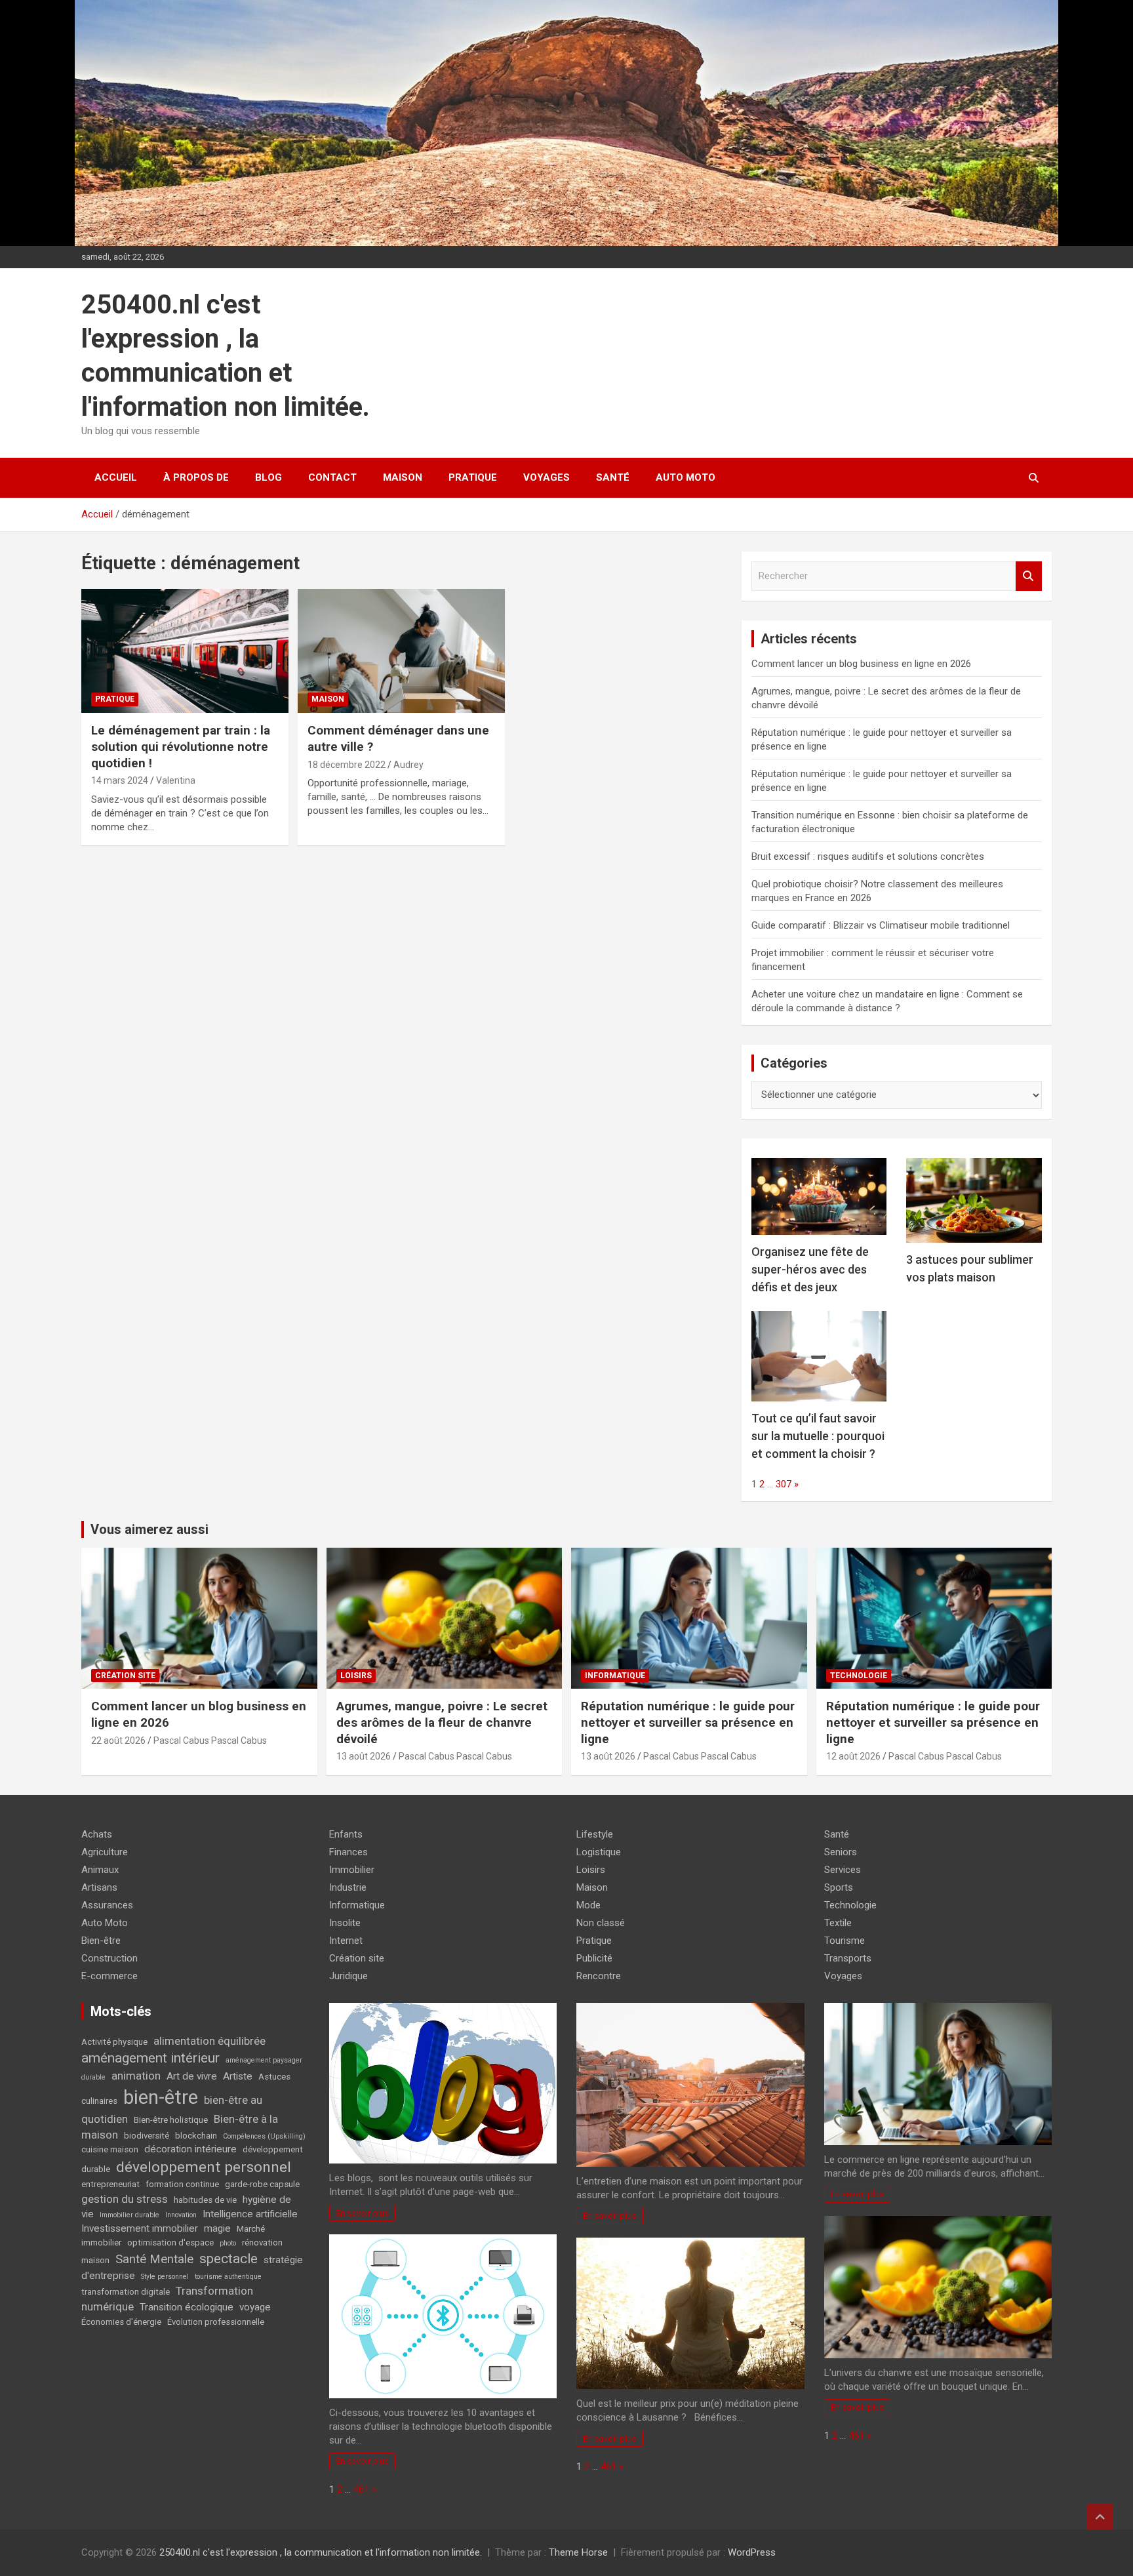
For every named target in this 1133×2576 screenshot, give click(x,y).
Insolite (345, 1923)
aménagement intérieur (150, 2058)
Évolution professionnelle (216, 2322)
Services (843, 1870)
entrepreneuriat (110, 2184)
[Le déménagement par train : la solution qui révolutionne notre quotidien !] (185, 651)
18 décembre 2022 (347, 765)
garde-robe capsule (262, 2184)
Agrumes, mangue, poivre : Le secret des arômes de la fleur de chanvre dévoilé (442, 1722)
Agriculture (105, 1852)
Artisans (99, 1887)
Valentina (176, 780)
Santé (613, 477)
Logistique (599, 1852)
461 (361, 2489)
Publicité (594, 1958)
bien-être (161, 2097)
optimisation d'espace (170, 2243)
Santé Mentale (154, 2259)
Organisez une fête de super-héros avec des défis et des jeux (810, 1269)
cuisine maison (110, 2149)
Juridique (348, 1976)
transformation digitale (126, 2292)
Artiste (238, 2076)
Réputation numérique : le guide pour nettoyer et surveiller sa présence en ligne (688, 1722)
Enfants (346, 1834)
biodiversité (147, 2136)
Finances (348, 1852)
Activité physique (114, 2042)
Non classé (601, 1923)
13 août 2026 (364, 1756)
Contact (332, 477)
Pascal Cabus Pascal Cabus (210, 1741)
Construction (109, 1958)
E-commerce (109, 1976)
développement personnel (204, 2167)
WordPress (752, 2552)
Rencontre (599, 1976)
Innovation (181, 2215)
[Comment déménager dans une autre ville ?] (401, 651)
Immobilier (352, 1870)
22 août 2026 (118, 1741)
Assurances (107, 1905)
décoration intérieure (190, 2149)
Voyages (547, 477)
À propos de (196, 477)
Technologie (859, 1676)
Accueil (116, 477)
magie (217, 2228)
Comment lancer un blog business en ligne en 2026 (861, 664)
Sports (839, 1887)
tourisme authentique (228, 2277)
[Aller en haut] (1100, 2517)
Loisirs (356, 1676)
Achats (97, 1834)
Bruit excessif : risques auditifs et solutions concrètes (868, 856)
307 (784, 1484)
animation (136, 2076)
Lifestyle (595, 1834)
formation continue (182, 2184)
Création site (125, 1676)
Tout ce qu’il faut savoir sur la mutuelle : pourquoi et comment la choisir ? (818, 1436)
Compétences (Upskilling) (264, 2136)
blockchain (196, 2136)
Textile (838, 1923)
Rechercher (1029, 576)
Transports (848, 1958)
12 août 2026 (853, 1756)
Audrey (408, 765)
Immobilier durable (129, 2215)
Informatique (615, 1676)
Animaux (100, 1870)
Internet (346, 1941)
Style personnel (165, 2277)
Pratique (473, 477)
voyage (255, 2307)
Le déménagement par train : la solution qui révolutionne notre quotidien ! (181, 746)
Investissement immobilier (140, 2228)
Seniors (841, 1852)
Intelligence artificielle (250, 2214)
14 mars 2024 (120, 780)
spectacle (229, 2259)
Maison (403, 477)
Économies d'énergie (121, 2322)
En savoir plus (362, 2213)
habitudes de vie (205, 2200)
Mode (588, 1905)
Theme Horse (578, 2552)
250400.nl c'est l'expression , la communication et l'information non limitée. (321, 2552)
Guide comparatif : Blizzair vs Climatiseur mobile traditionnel (881, 925)
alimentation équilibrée (209, 2041)
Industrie (348, 1887)
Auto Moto (686, 477)
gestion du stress (125, 2199)
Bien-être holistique (171, 2120)
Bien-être (101, 1941)
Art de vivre (192, 2076)
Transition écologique (187, 2307)
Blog (268, 477)
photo (228, 2243)
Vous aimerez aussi (149, 1529)
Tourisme (845, 1941)
